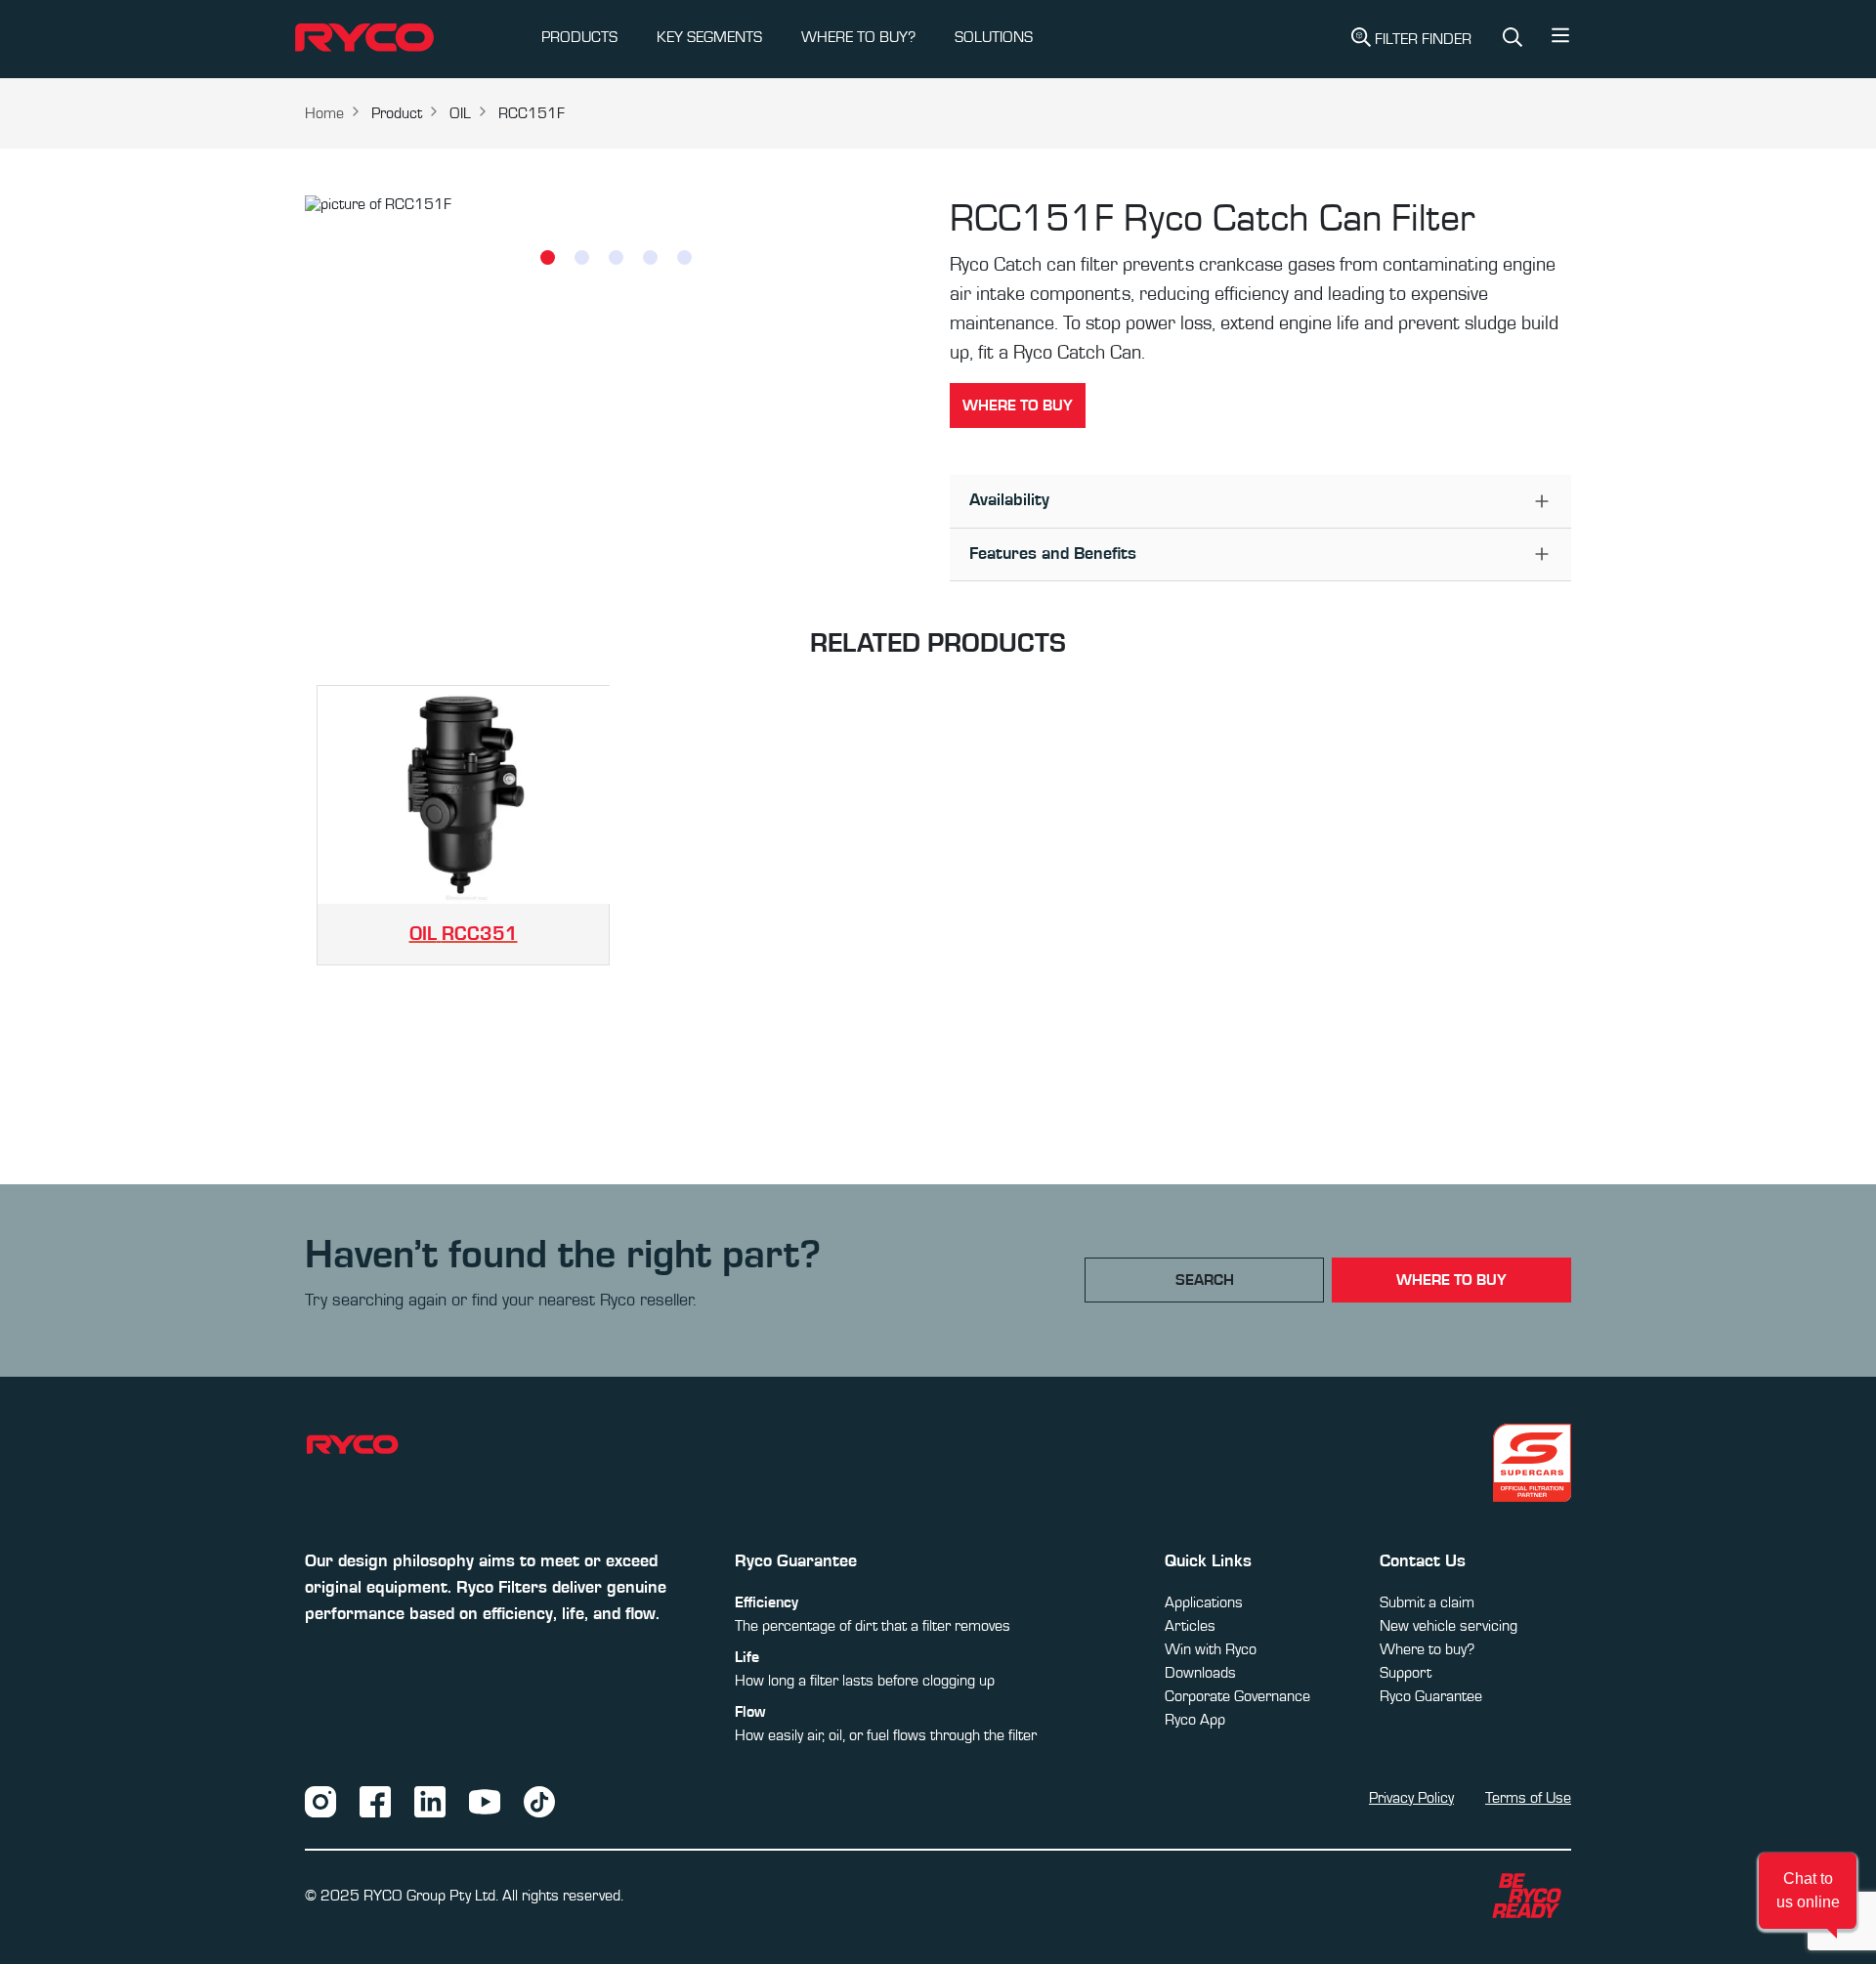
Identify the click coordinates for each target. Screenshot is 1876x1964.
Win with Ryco (1211, 1649)
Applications (1204, 1602)
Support (1406, 1673)
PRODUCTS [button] (579, 37)
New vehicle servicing (1449, 1626)
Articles (1190, 1626)
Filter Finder (1423, 39)
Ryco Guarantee (1431, 1696)
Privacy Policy (1411, 1798)
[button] (1560, 40)
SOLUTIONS (994, 37)
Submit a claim (1427, 1602)
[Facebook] (375, 1801)
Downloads (1200, 1673)
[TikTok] (539, 1801)
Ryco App (1195, 1720)
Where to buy (1018, 406)
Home (324, 113)
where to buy (1451, 1280)
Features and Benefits (1053, 554)
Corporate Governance (1237, 1696)
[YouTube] (485, 1801)
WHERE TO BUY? (858, 37)
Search (1205, 1280)
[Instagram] (320, 1801)
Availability (1009, 500)
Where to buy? (1427, 1649)
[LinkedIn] (430, 1801)
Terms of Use (1528, 1798)
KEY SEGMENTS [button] (709, 37)
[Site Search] (1513, 40)
